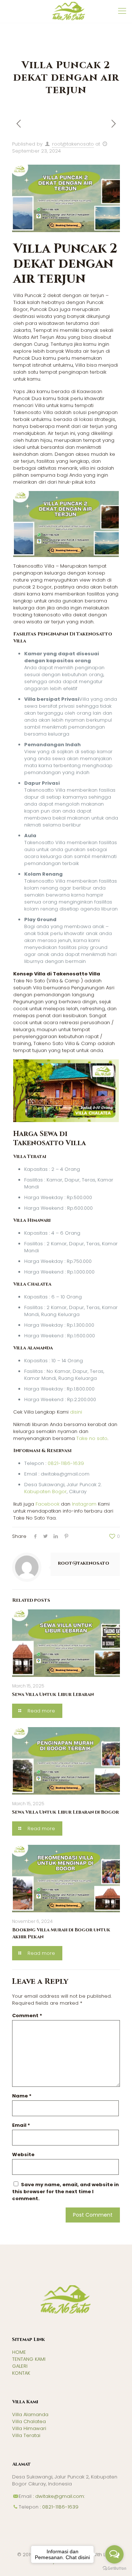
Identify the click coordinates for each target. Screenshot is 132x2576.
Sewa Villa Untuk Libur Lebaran (53, 1694)
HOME (19, 2352)
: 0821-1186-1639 (58, 2507)
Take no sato (92, 1438)
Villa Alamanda (30, 2414)
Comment (27, 2016)
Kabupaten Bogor (45, 1492)
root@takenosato (73, 144)
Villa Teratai (26, 2435)
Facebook (47, 1504)
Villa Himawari (29, 2428)
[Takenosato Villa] (69, 11)
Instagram (84, 1504)
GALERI (20, 2366)
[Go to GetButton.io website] (114, 2568)
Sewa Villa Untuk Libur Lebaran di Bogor (65, 1812)
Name (22, 2096)
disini (76, 1412)
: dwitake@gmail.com (58, 2496)
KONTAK (21, 2373)
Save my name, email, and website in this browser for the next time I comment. (65, 2192)
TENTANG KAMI (29, 2359)
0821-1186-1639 (66, 1463)
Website (23, 2154)
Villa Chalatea (29, 2421)
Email (21, 2125)
